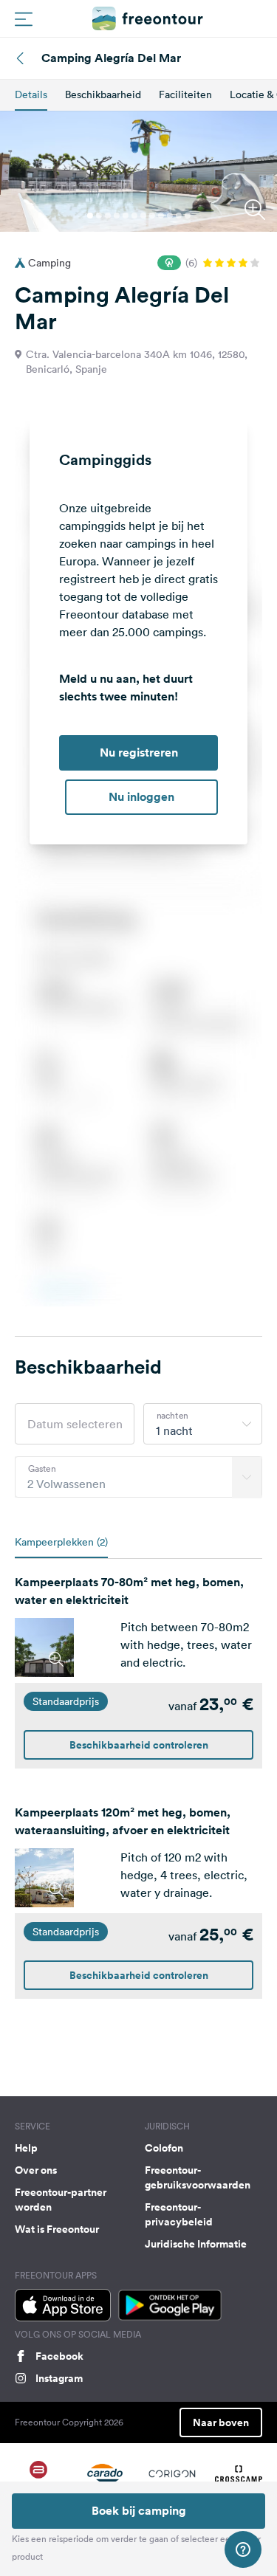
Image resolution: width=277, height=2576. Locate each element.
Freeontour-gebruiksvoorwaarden (198, 2177)
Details (31, 94)
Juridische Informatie (196, 2244)
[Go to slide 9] (161, 216)
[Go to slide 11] (179, 216)
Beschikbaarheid (103, 94)
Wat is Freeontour (57, 2229)
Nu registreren (139, 753)
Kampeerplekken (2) (61, 1542)
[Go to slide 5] (126, 216)
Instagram (59, 2378)
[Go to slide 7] (143, 216)
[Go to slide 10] (170, 216)
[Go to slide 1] (90, 216)
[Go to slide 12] (188, 216)
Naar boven (221, 2422)
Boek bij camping (139, 2511)
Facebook (59, 2356)
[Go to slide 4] (117, 216)
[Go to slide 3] (108, 216)
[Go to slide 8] (152, 216)
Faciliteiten (185, 94)
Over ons (36, 2170)
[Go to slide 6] (134, 216)
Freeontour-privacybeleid (179, 2214)
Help (26, 2148)
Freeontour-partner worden (61, 2200)
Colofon (164, 2148)
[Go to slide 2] (99, 216)
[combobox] (203, 1424)
